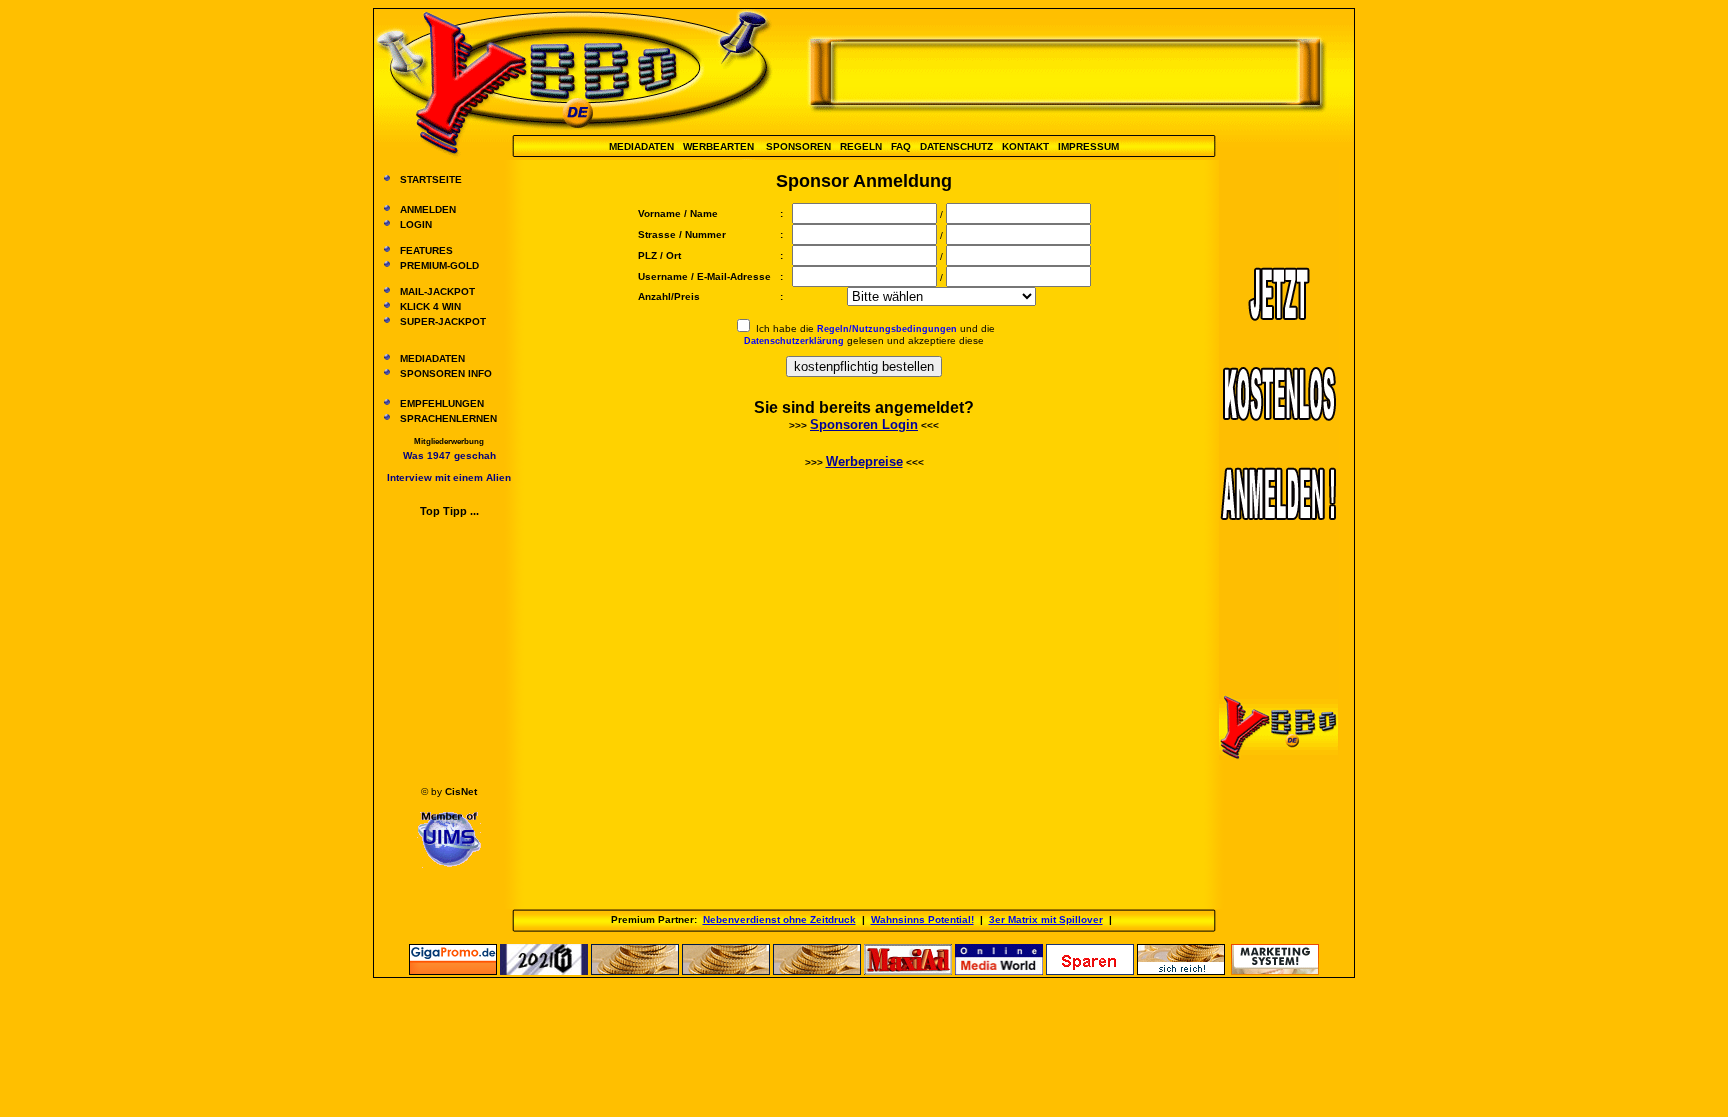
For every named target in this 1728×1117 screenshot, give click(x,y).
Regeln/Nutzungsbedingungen (887, 329)
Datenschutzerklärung (794, 341)
